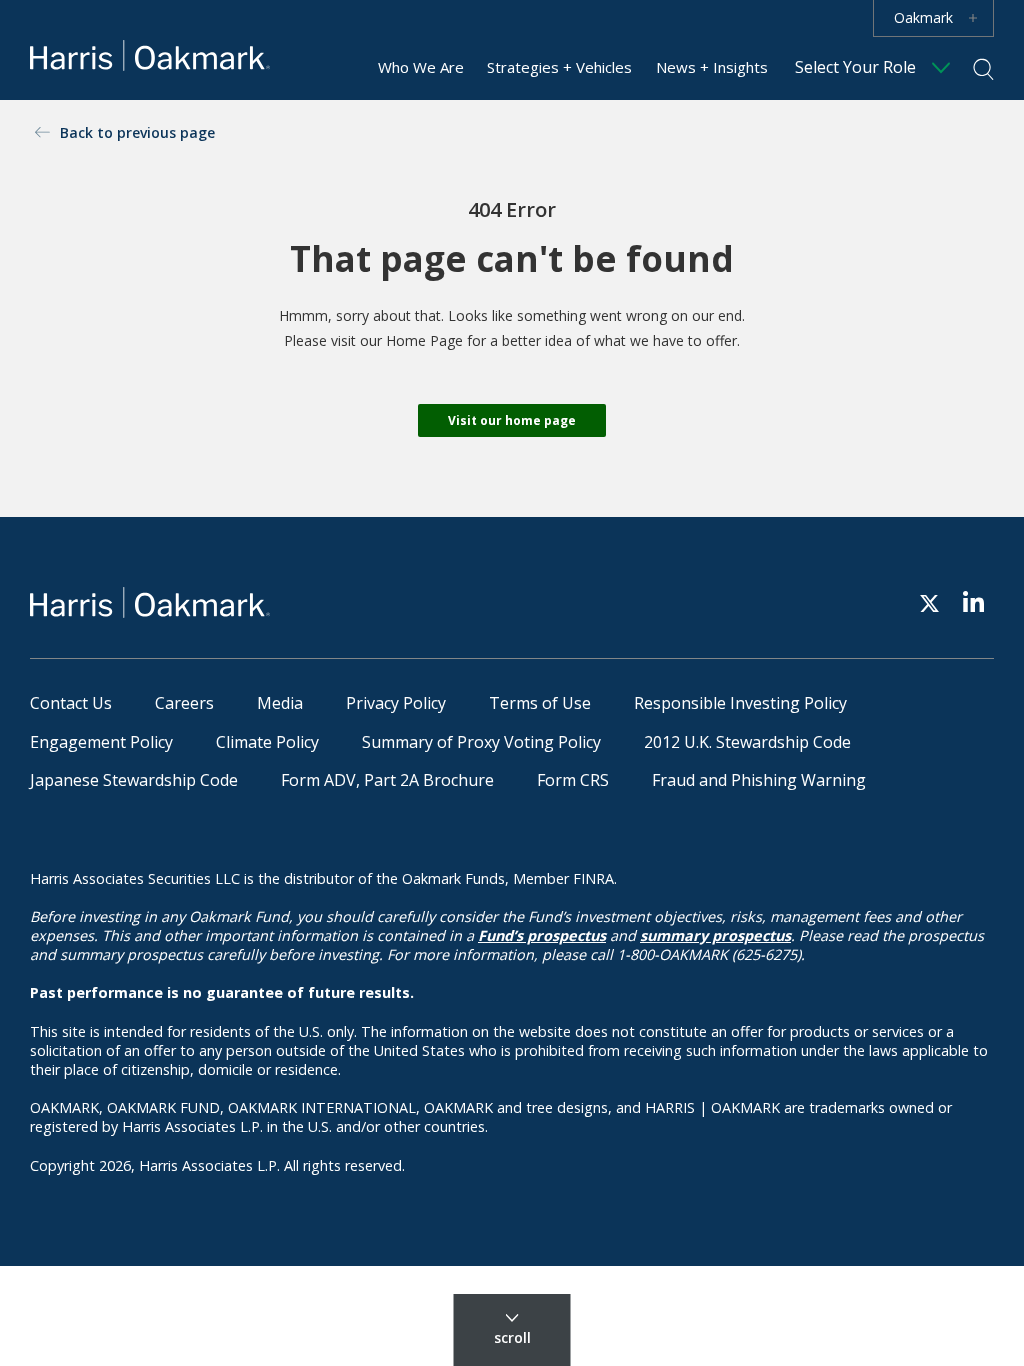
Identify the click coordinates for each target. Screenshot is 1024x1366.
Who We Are (421, 67)
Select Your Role (855, 67)
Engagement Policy (101, 742)
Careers (184, 703)
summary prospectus (715, 935)
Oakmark (923, 17)
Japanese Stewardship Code (134, 780)
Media (280, 703)
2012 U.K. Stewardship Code (747, 742)
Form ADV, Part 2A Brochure (387, 780)
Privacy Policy (396, 703)
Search (983, 69)
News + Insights (712, 67)
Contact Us (71, 703)
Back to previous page (137, 132)
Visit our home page (512, 420)
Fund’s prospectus (542, 935)
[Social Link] (929, 602)
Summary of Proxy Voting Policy (481, 742)
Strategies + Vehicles (559, 67)
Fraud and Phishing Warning (759, 780)
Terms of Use (540, 703)
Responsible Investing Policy (740, 703)
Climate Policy (267, 742)
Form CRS (573, 780)
